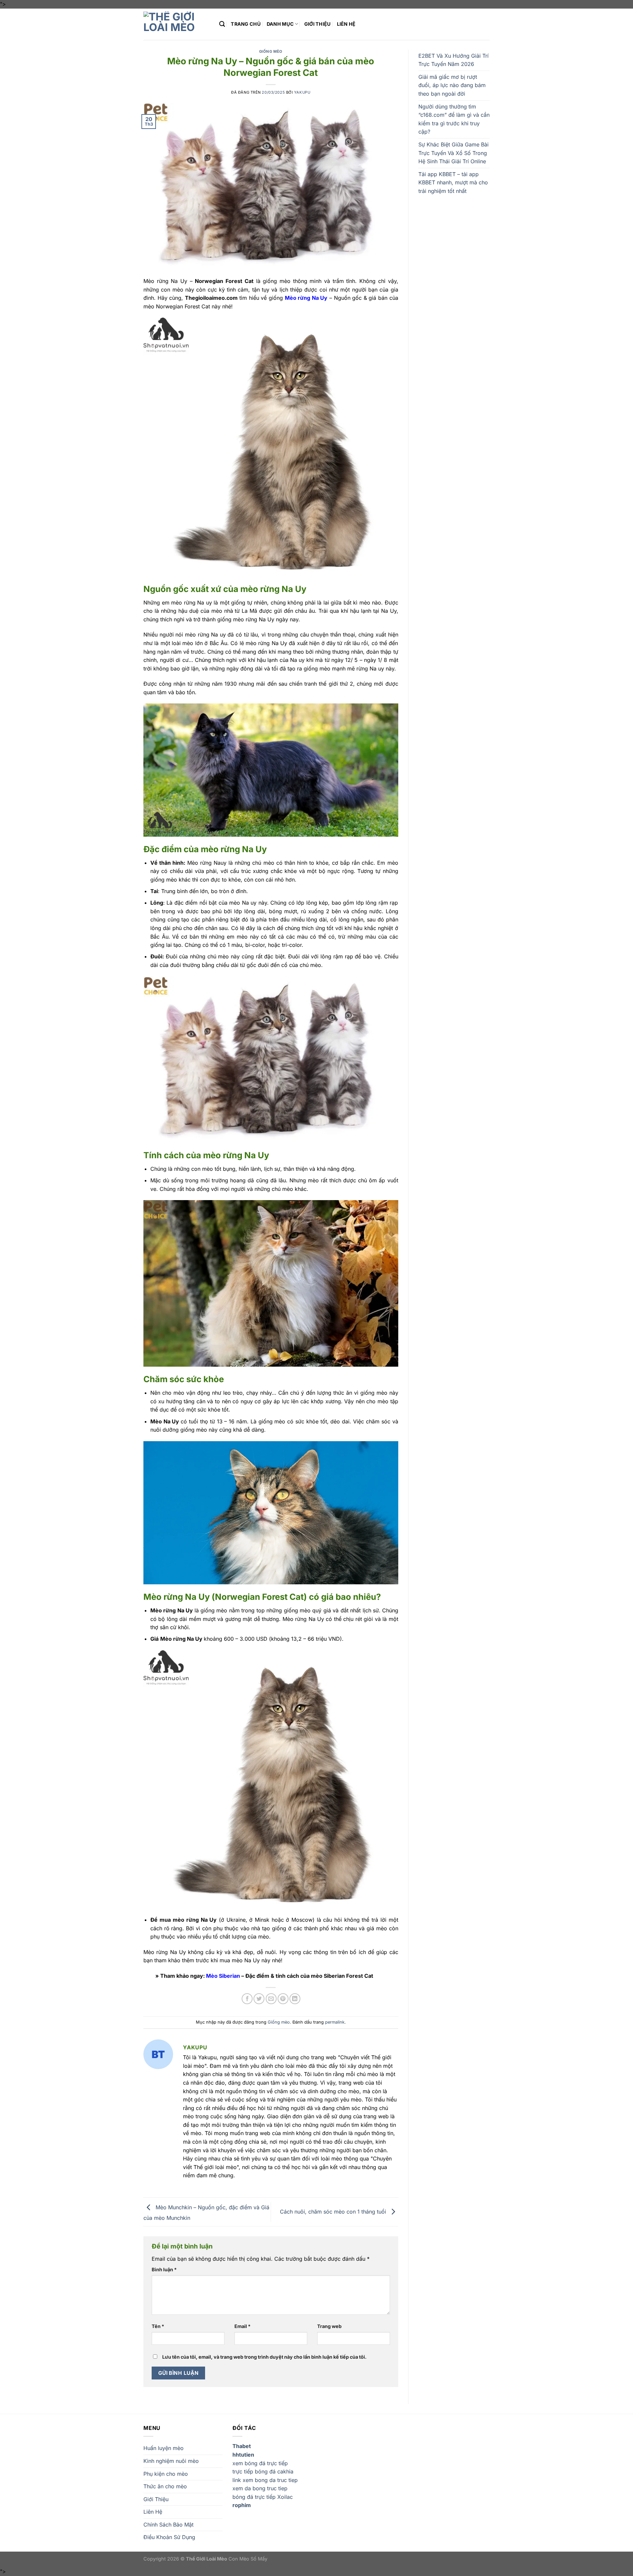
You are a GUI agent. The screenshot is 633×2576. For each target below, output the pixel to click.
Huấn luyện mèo (164, 2448)
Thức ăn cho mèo (165, 2486)
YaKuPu (302, 92)
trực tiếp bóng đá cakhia (263, 2471)
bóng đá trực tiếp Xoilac (263, 2497)
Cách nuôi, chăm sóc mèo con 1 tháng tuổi (334, 2211)
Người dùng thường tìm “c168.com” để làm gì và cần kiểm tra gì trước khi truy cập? (454, 119)
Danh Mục (280, 24)
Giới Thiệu (318, 24)
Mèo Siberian (223, 1976)
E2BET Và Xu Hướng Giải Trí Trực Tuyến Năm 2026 (453, 60)
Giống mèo (271, 51)
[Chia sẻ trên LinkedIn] (295, 1999)
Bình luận (164, 2269)
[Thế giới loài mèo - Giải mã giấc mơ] (176, 24)
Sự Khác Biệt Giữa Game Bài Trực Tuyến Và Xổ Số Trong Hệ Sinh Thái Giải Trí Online (453, 153)
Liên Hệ (346, 24)
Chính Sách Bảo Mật (168, 2525)
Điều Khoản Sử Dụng (169, 2537)
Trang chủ (246, 24)
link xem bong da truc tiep (265, 2480)
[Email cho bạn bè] (271, 1999)
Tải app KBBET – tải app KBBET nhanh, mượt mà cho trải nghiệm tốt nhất (453, 183)
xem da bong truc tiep (260, 2488)
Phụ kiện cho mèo (166, 2474)
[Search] (222, 24)
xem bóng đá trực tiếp (260, 2463)
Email (242, 2326)
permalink (335, 2022)
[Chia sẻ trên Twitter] (259, 1999)
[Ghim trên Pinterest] (283, 1999)
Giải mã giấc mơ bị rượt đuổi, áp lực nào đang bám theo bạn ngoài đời (452, 85)
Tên (158, 2326)
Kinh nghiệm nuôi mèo (171, 2461)
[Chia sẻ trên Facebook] (247, 1999)
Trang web (329, 2326)
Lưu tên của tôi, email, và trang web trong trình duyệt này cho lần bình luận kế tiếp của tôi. (264, 2357)
